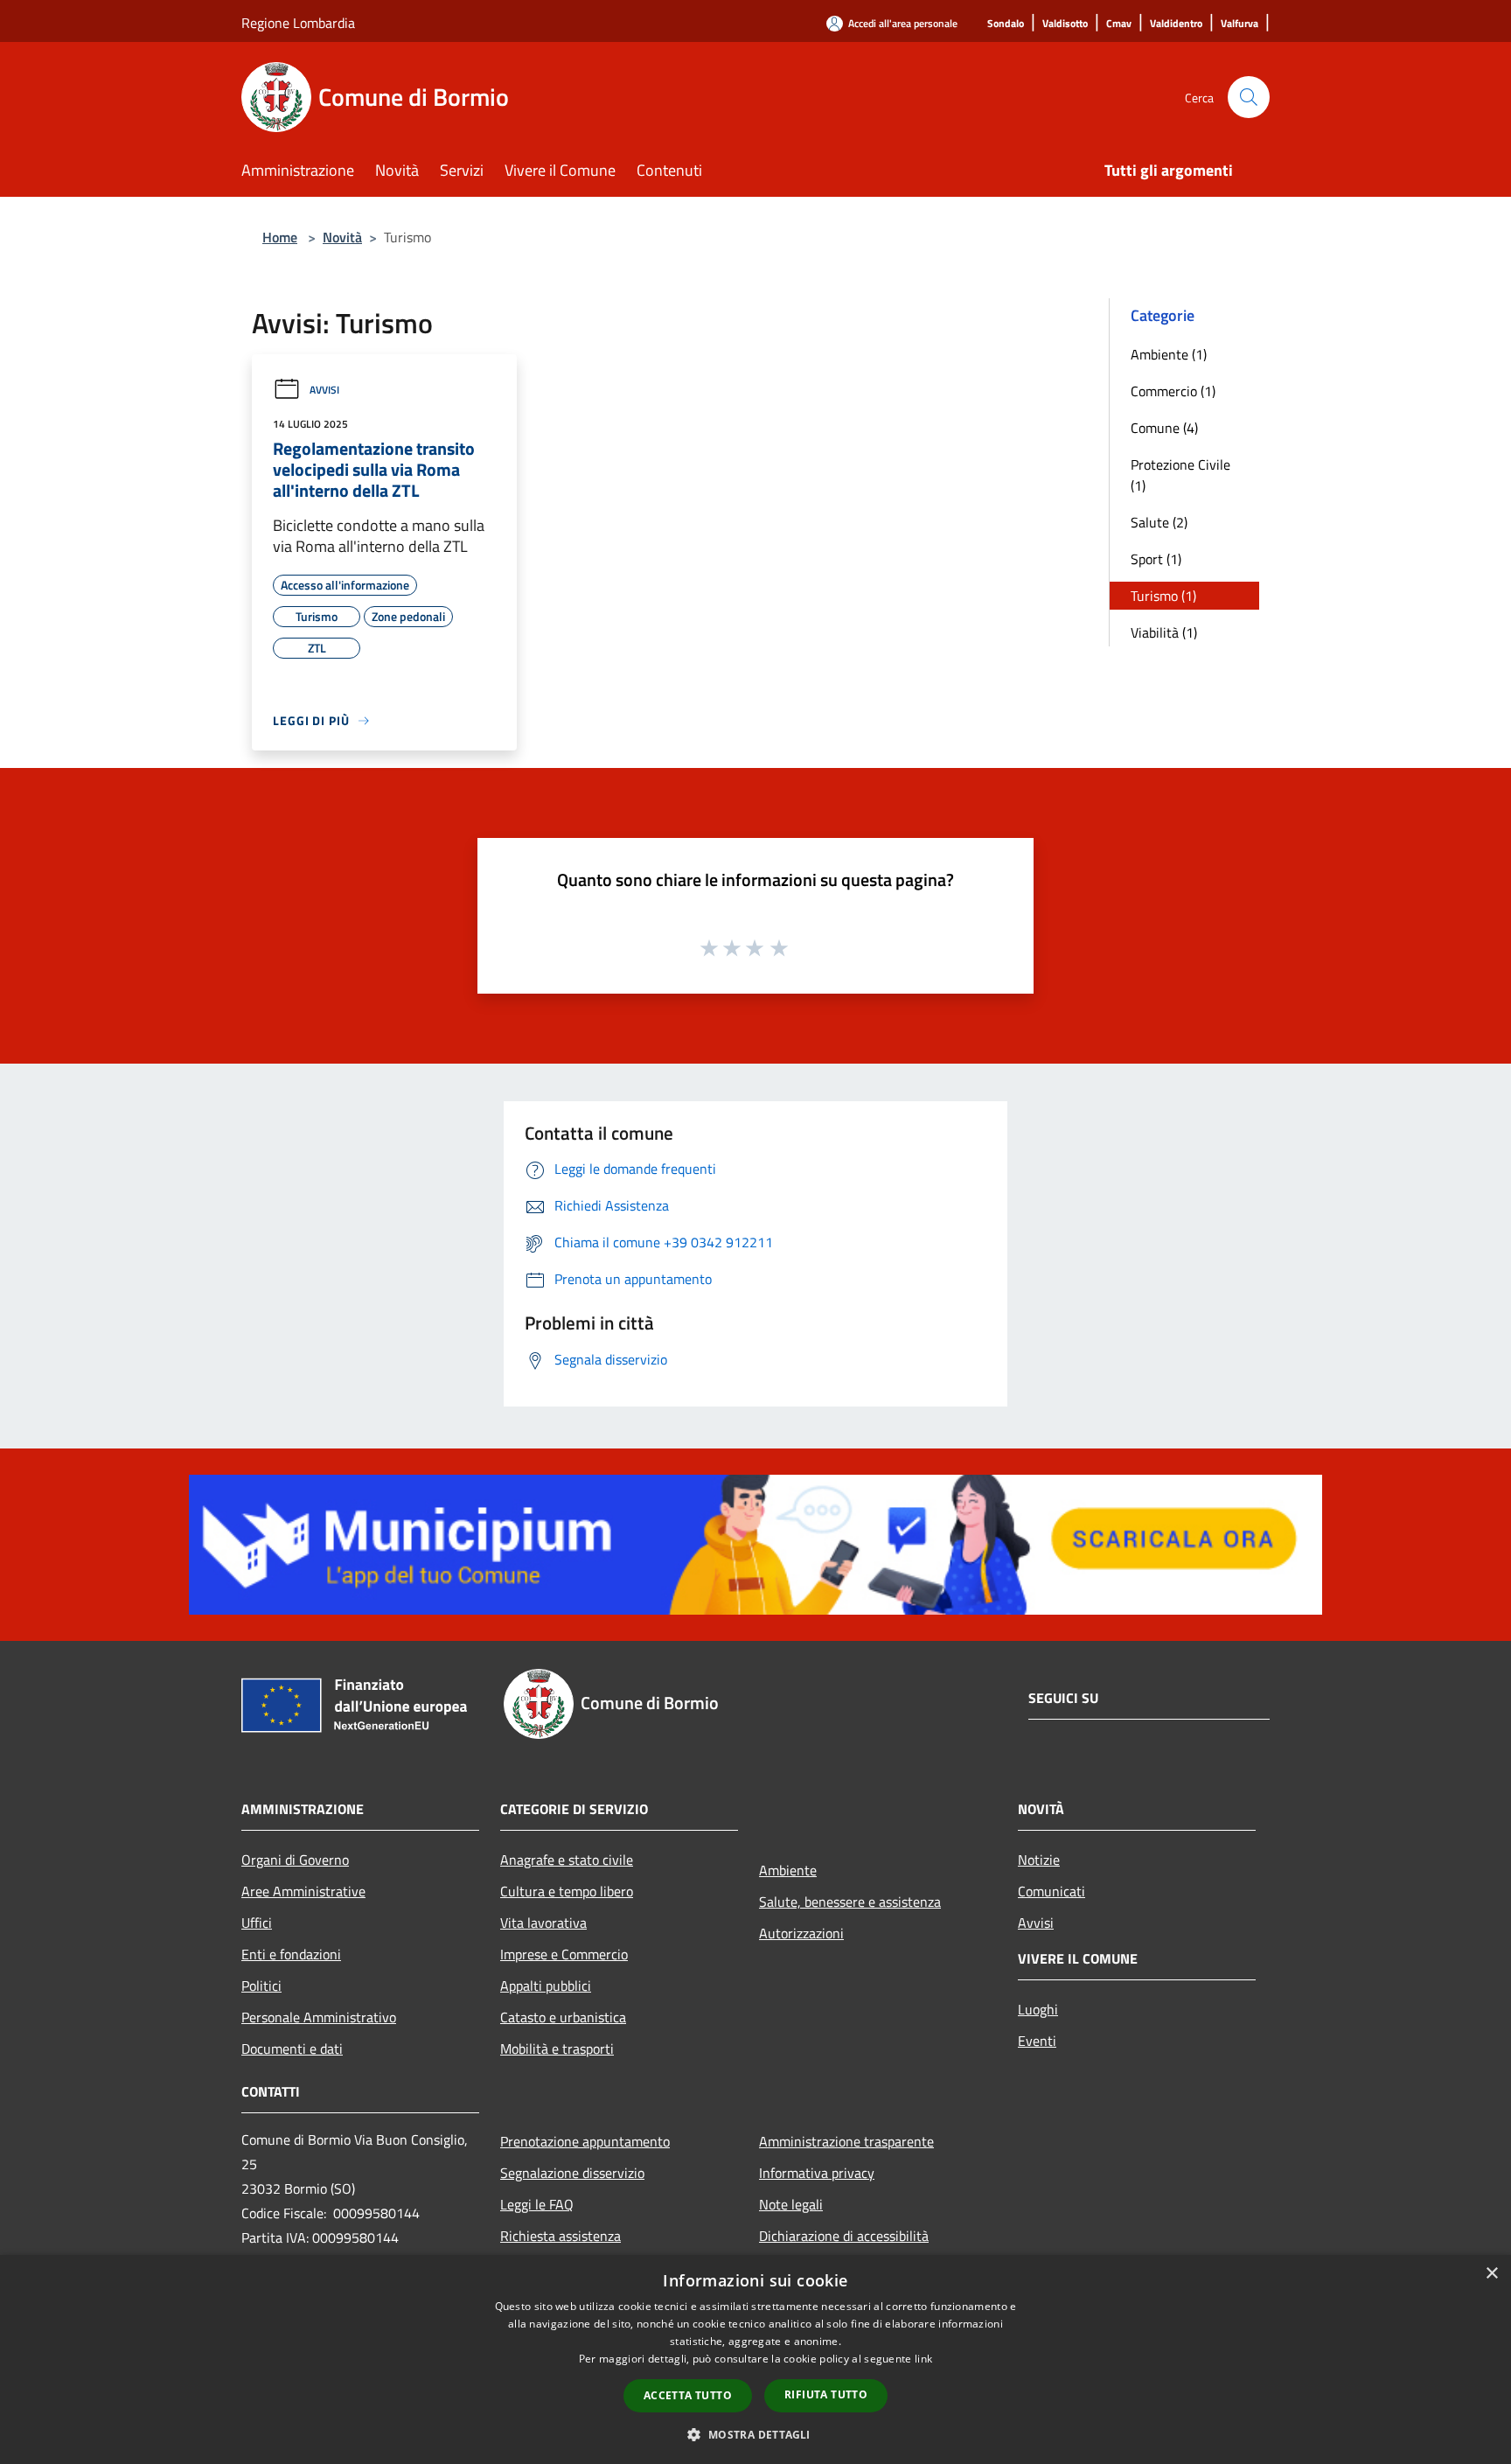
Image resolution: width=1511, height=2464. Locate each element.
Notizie (1039, 1860)
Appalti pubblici (546, 1986)
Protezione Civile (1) (1180, 475)
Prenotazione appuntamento (585, 2141)
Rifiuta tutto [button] (826, 2394)
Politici (261, 1986)
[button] (755, 2434)
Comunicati (1051, 1891)
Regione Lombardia (298, 23)
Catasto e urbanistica (563, 2017)
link (923, 2359)
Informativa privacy (817, 2173)
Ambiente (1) (1169, 354)
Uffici (257, 1923)
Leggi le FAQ (537, 2204)
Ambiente (788, 1870)
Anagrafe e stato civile (567, 1860)
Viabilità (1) (1164, 632)
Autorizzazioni (801, 1933)
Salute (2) (1159, 522)
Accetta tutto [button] (688, 2395)
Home (280, 237)
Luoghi (1038, 2009)
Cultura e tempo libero (567, 1891)
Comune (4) (1164, 428)
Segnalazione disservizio (572, 2173)
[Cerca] (1249, 97)
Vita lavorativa (543, 1923)
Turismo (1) (1163, 596)
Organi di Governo (295, 1860)
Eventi (1037, 2041)
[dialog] (755, 2359)
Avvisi (324, 390)
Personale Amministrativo (319, 2017)
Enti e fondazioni (291, 1954)
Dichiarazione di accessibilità (844, 2236)
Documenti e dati (292, 2049)
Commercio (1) (1173, 391)
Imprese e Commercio (564, 1954)
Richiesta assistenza (561, 2236)
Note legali (791, 2204)
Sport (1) (1156, 559)
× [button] (1491, 2274)
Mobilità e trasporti (557, 2049)
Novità (342, 237)
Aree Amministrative (303, 1891)
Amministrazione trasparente (846, 2141)
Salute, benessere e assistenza (850, 1902)
